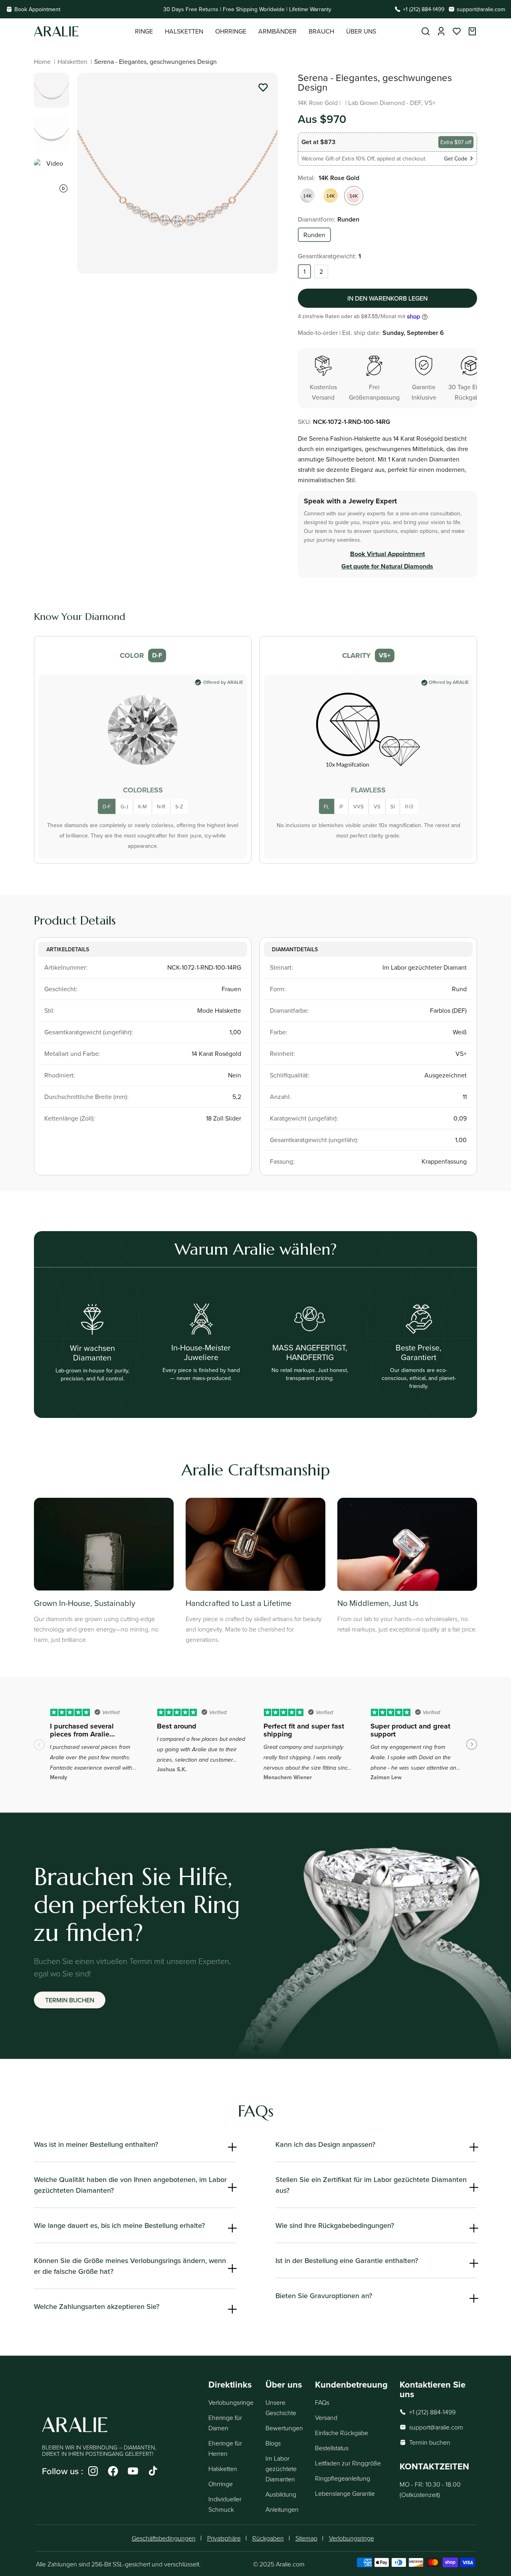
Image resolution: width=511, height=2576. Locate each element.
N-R (161, 806)
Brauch (321, 31)
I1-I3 (409, 806)
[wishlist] (457, 31)
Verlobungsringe (231, 2402)
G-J (124, 806)
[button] (144, 31)
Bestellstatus (332, 2448)
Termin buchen (70, 2000)
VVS (358, 806)
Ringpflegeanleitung (343, 2478)
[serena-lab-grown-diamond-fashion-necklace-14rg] (263, 89)
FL (327, 806)
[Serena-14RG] (354, 196)
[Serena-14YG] (331, 196)
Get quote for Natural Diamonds (387, 566)
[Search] (426, 31)
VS (377, 806)
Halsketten (72, 61)
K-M (143, 806)
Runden (314, 235)
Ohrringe (221, 2484)
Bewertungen (284, 2428)
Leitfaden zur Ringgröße (348, 2463)
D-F (107, 806)
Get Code (456, 158)
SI (393, 806)
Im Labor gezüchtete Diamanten (281, 2469)
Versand (326, 2418)
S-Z (179, 806)
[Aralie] (84, 31)
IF (341, 806)
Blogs (273, 2443)
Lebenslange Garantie (345, 2493)
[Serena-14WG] (307, 196)
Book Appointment (37, 9)
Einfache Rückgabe (342, 2433)
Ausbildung (281, 2494)
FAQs (322, 2402)
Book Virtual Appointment (387, 554)
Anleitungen (282, 2509)
